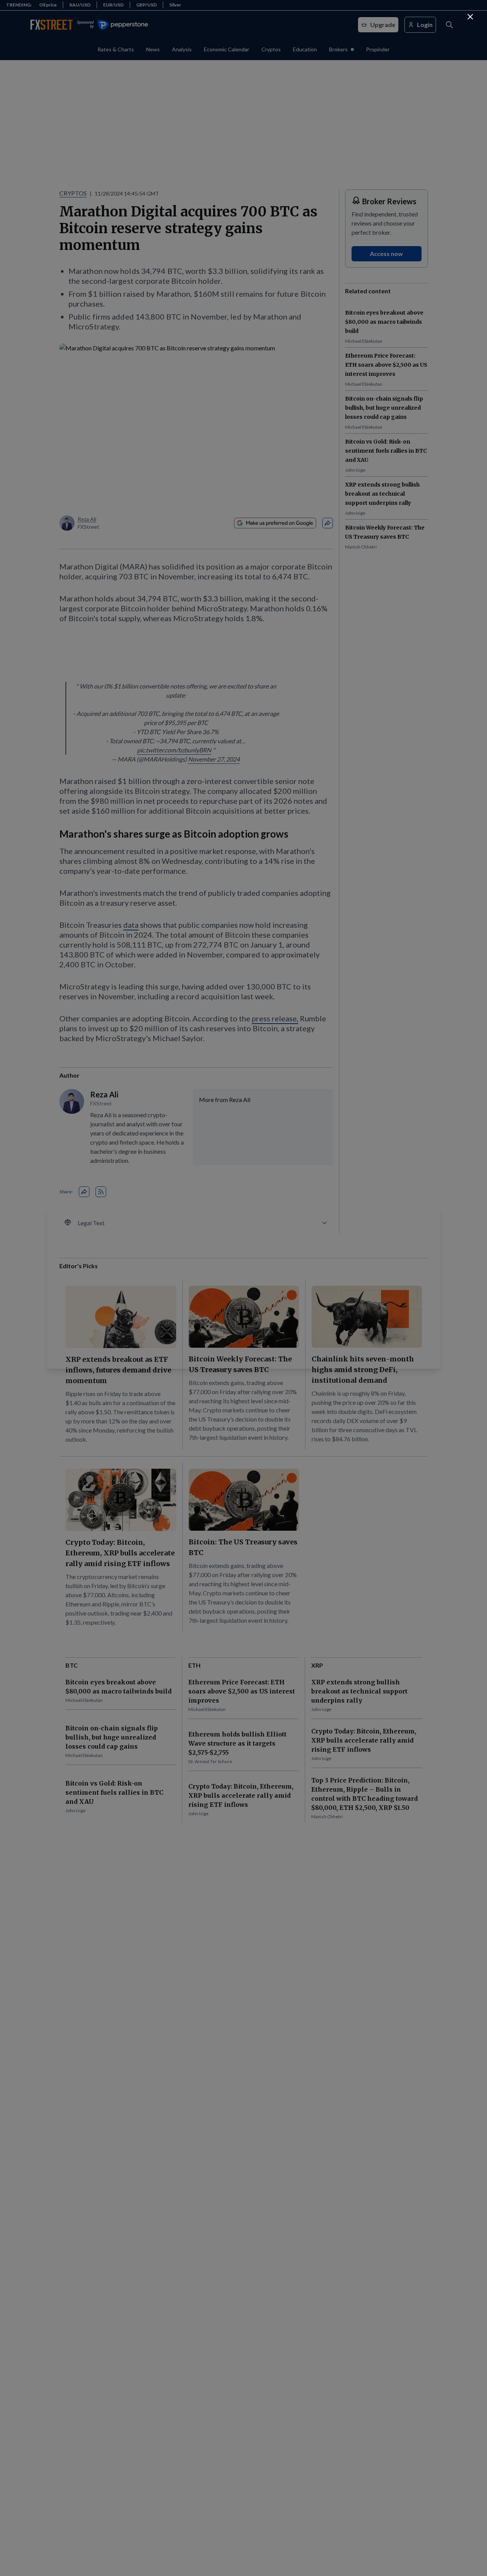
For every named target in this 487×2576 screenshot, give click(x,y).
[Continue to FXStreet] (470, 17)
